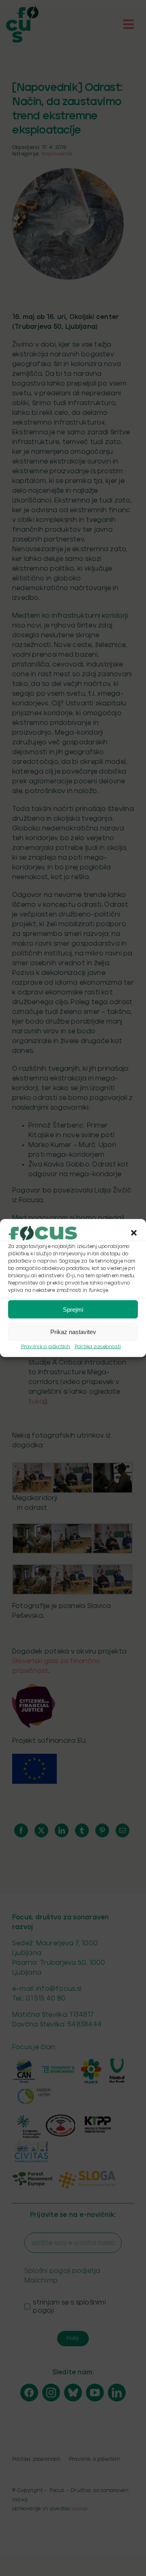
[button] (134, 1233)
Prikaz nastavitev (73, 1331)
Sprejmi (73, 1309)
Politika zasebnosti (98, 1347)
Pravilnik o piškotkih (46, 1347)
